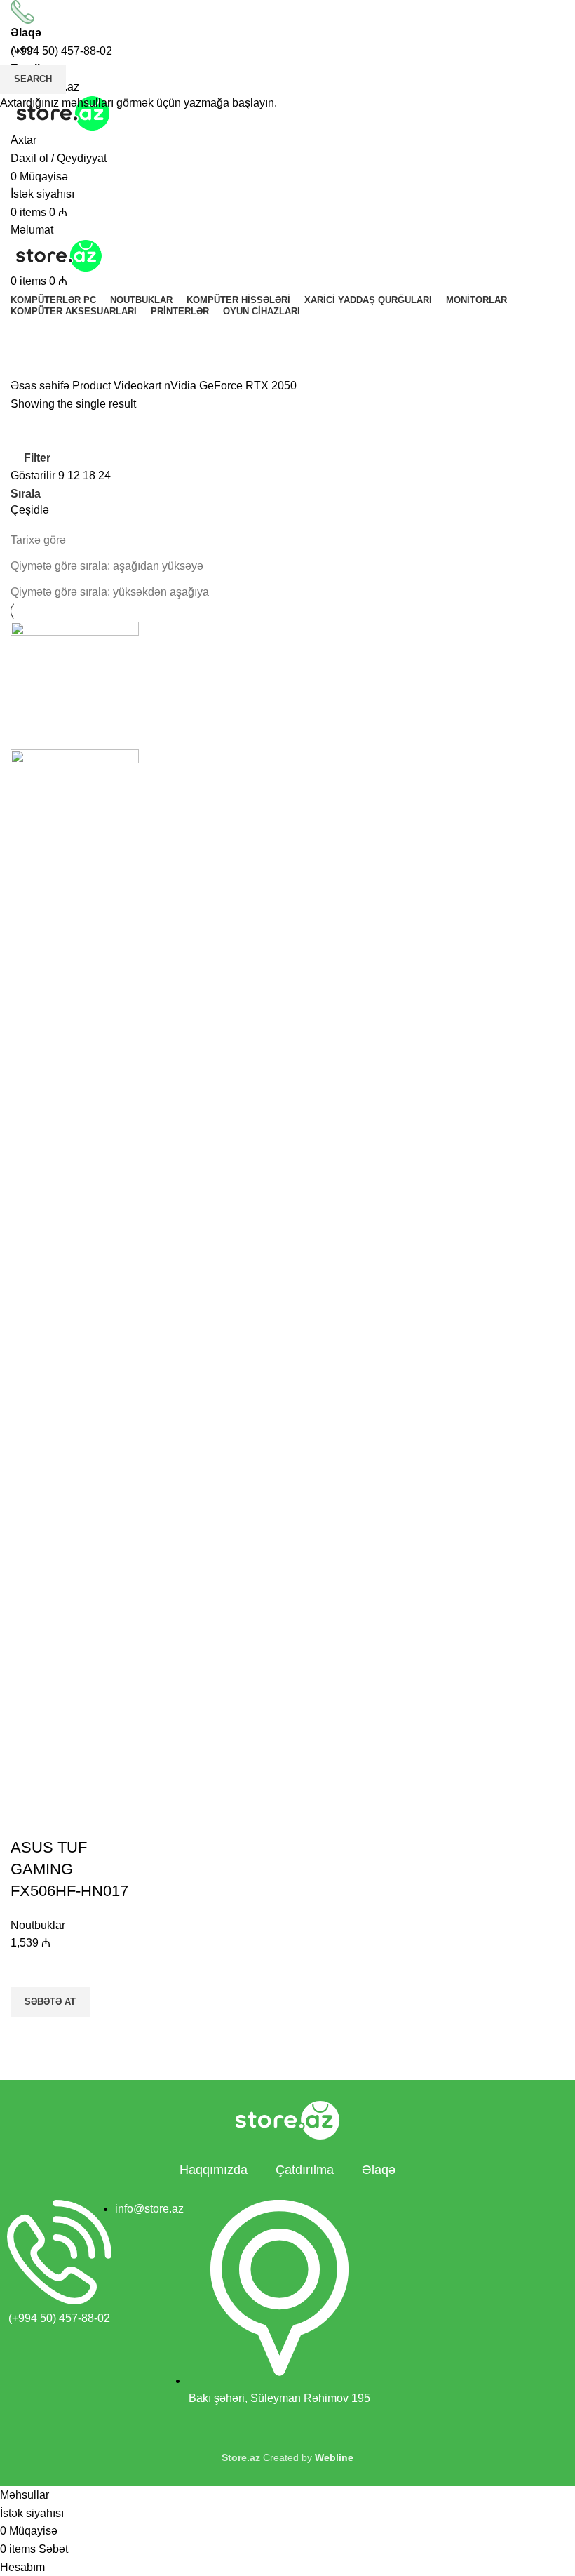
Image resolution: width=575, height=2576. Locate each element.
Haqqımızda (214, 2170)
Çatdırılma (305, 2170)
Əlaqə (379, 2170)
